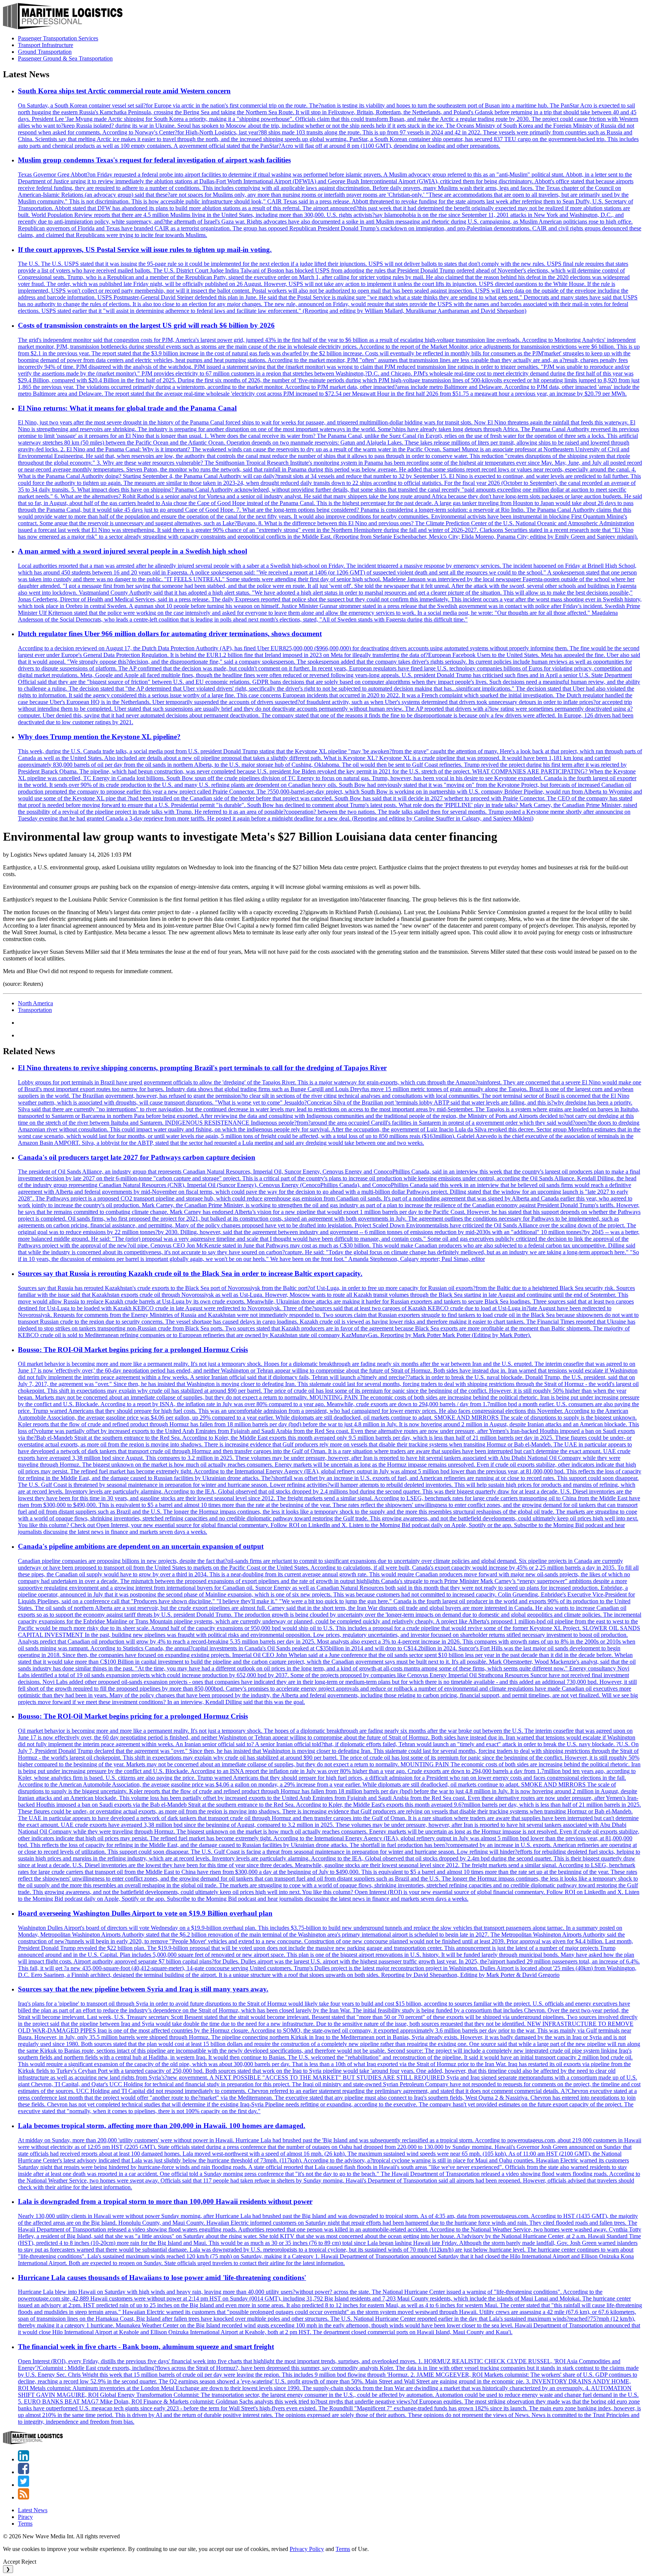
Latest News (33, 2510)
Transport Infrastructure (46, 45)
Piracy (25, 2517)
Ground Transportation (45, 52)
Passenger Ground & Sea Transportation (65, 58)
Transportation (35, 1010)
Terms (25, 2524)
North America (35, 1003)
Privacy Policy (307, 2549)
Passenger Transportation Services (58, 38)
